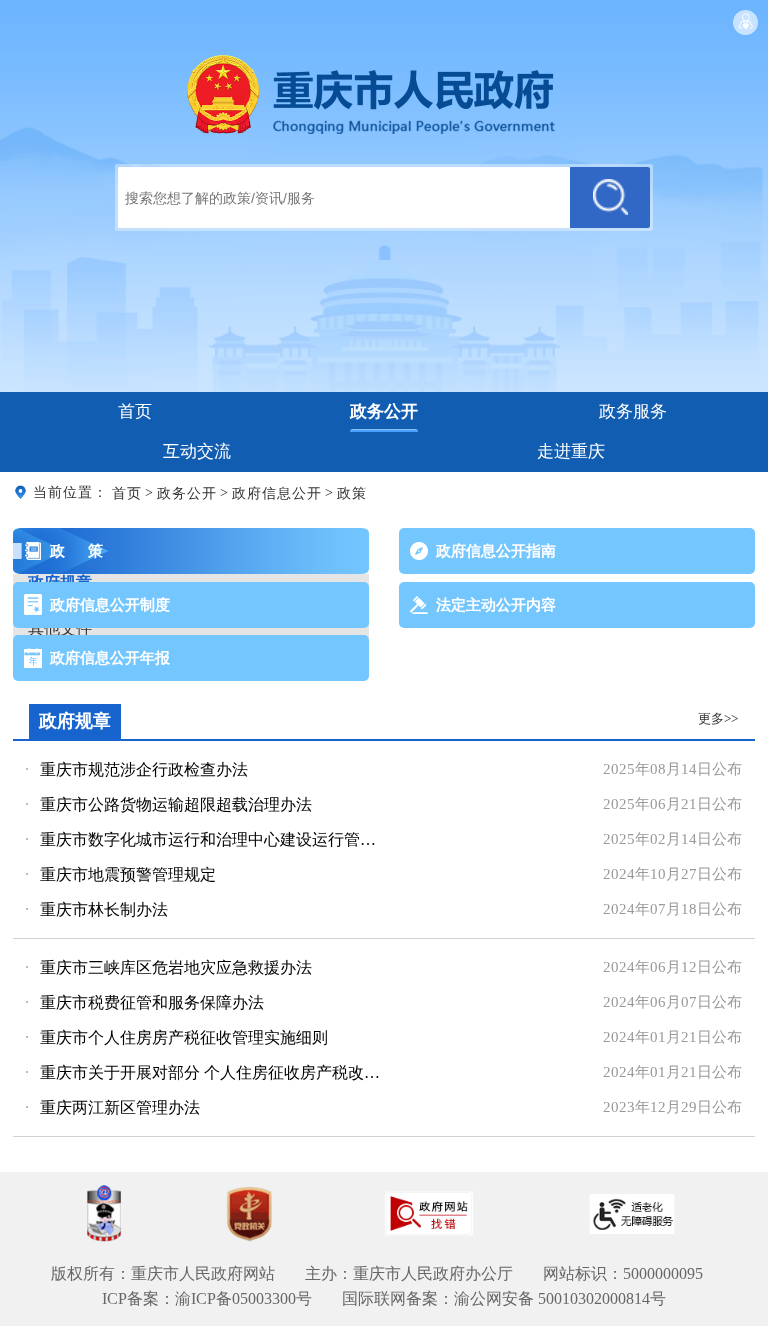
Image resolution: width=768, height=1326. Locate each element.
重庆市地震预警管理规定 (128, 874)
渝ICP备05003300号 (243, 1298)
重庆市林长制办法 (104, 909)
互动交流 (197, 451)
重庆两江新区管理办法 (120, 1107)
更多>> (718, 718)
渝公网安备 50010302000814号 (560, 1298)
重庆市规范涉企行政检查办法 (144, 769)
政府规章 (75, 721)
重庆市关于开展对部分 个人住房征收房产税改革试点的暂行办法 (215, 1072)
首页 (135, 411)
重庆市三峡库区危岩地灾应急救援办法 (176, 967)
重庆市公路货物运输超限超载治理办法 (176, 804)
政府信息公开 (277, 492)
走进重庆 (571, 451)
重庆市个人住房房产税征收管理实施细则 (184, 1037)
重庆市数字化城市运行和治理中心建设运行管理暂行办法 (215, 839)
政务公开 (384, 411)
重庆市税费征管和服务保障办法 (152, 1002)
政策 (352, 492)
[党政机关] (249, 1214)
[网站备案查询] (104, 1213)
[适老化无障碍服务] (632, 1214)
